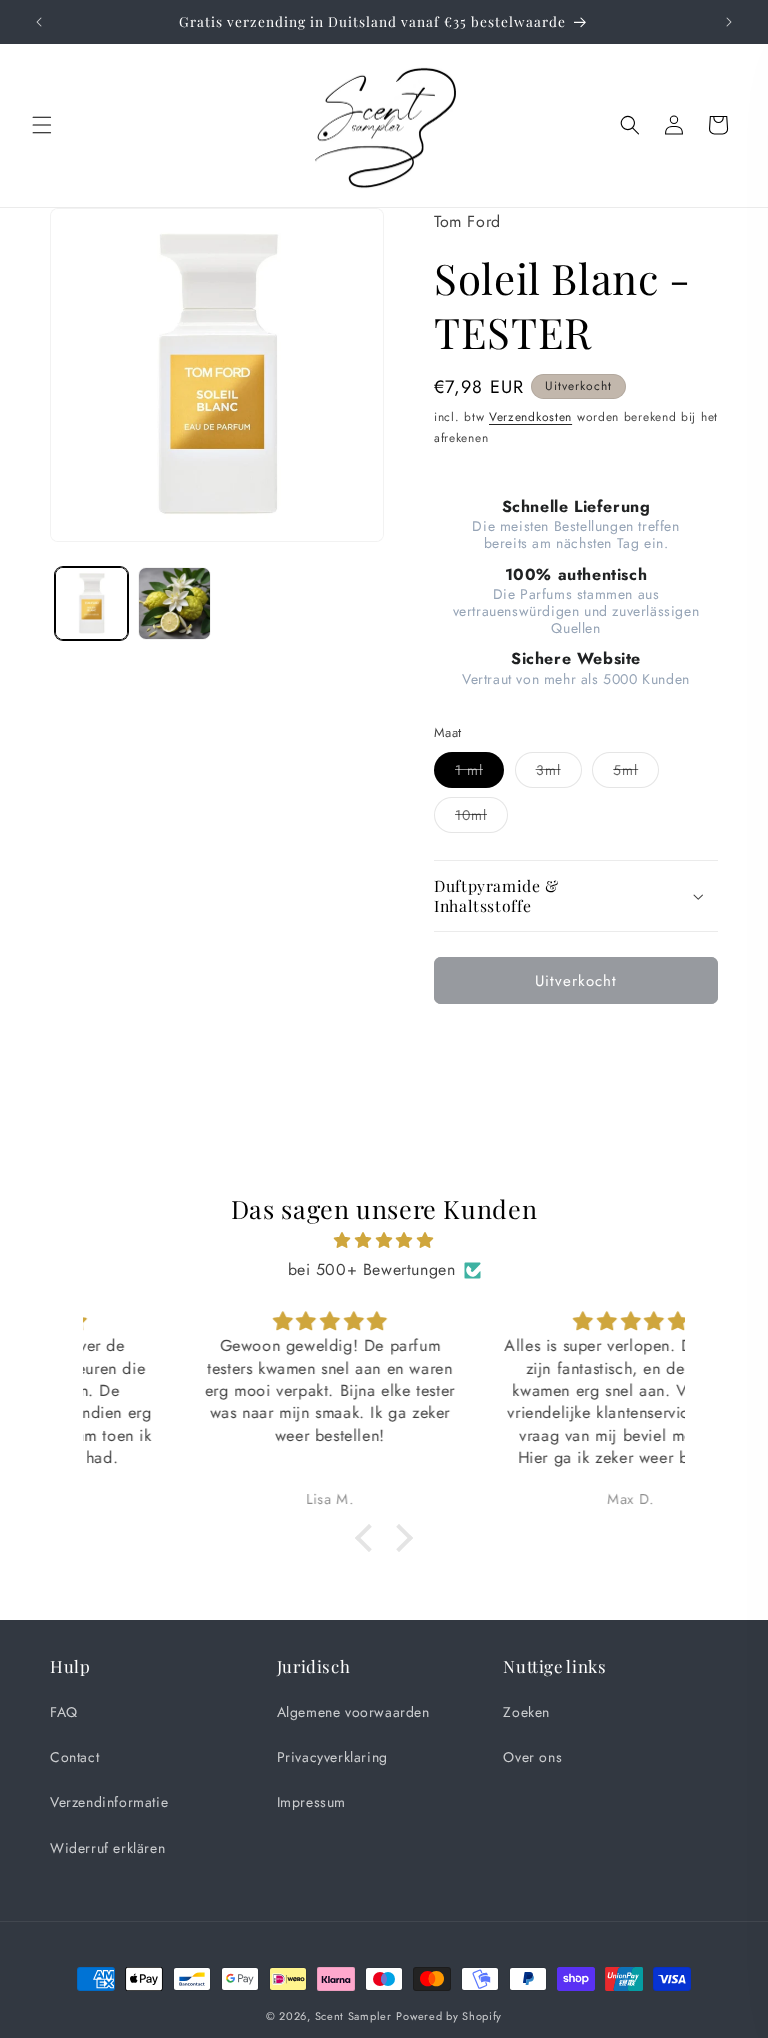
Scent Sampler (353, 2016)
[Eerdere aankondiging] (39, 22)
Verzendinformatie (109, 1802)
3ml (559, 773)
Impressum (311, 1802)
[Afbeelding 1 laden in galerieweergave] (91, 603)
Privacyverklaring (332, 1757)
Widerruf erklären (107, 1848)
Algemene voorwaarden (353, 1712)
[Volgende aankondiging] (729, 22)
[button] (42, 125)
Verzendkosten (530, 417)
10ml (481, 818)
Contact (74, 1757)
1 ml (479, 773)
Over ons (532, 1757)
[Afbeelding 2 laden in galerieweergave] (174, 603)
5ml (636, 773)
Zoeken (526, 1712)
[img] (383, 1241)
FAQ (64, 1712)
